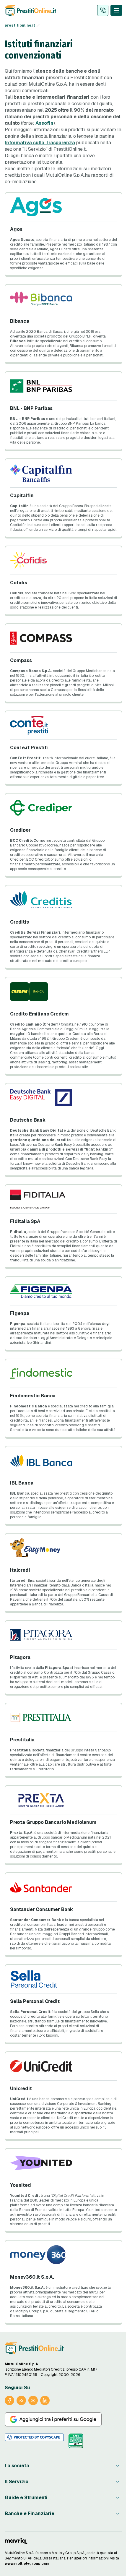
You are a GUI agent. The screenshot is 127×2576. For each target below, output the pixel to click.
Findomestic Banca (33, 1396)
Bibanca (20, 321)
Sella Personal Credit (35, 2001)
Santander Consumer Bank (41, 1909)
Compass (21, 660)
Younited (21, 2185)
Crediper (20, 830)
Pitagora (20, 1657)
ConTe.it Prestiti (29, 748)
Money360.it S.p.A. (32, 2277)
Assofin (44, 123)
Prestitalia (22, 1740)
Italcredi (20, 1570)
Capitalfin (22, 495)
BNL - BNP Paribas (31, 408)
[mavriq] (16, 2541)
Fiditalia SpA (25, 1221)
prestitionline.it (20, 25)
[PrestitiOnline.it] (34, 2348)
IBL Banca (22, 1483)
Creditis (19, 922)
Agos (16, 229)
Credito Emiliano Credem (39, 1014)
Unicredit (21, 2088)
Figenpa (20, 1313)
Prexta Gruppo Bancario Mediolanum (53, 1822)
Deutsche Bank (28, 1120)
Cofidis (19, 583)
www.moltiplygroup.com (27, 2564)
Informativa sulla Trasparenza (40, 143)
